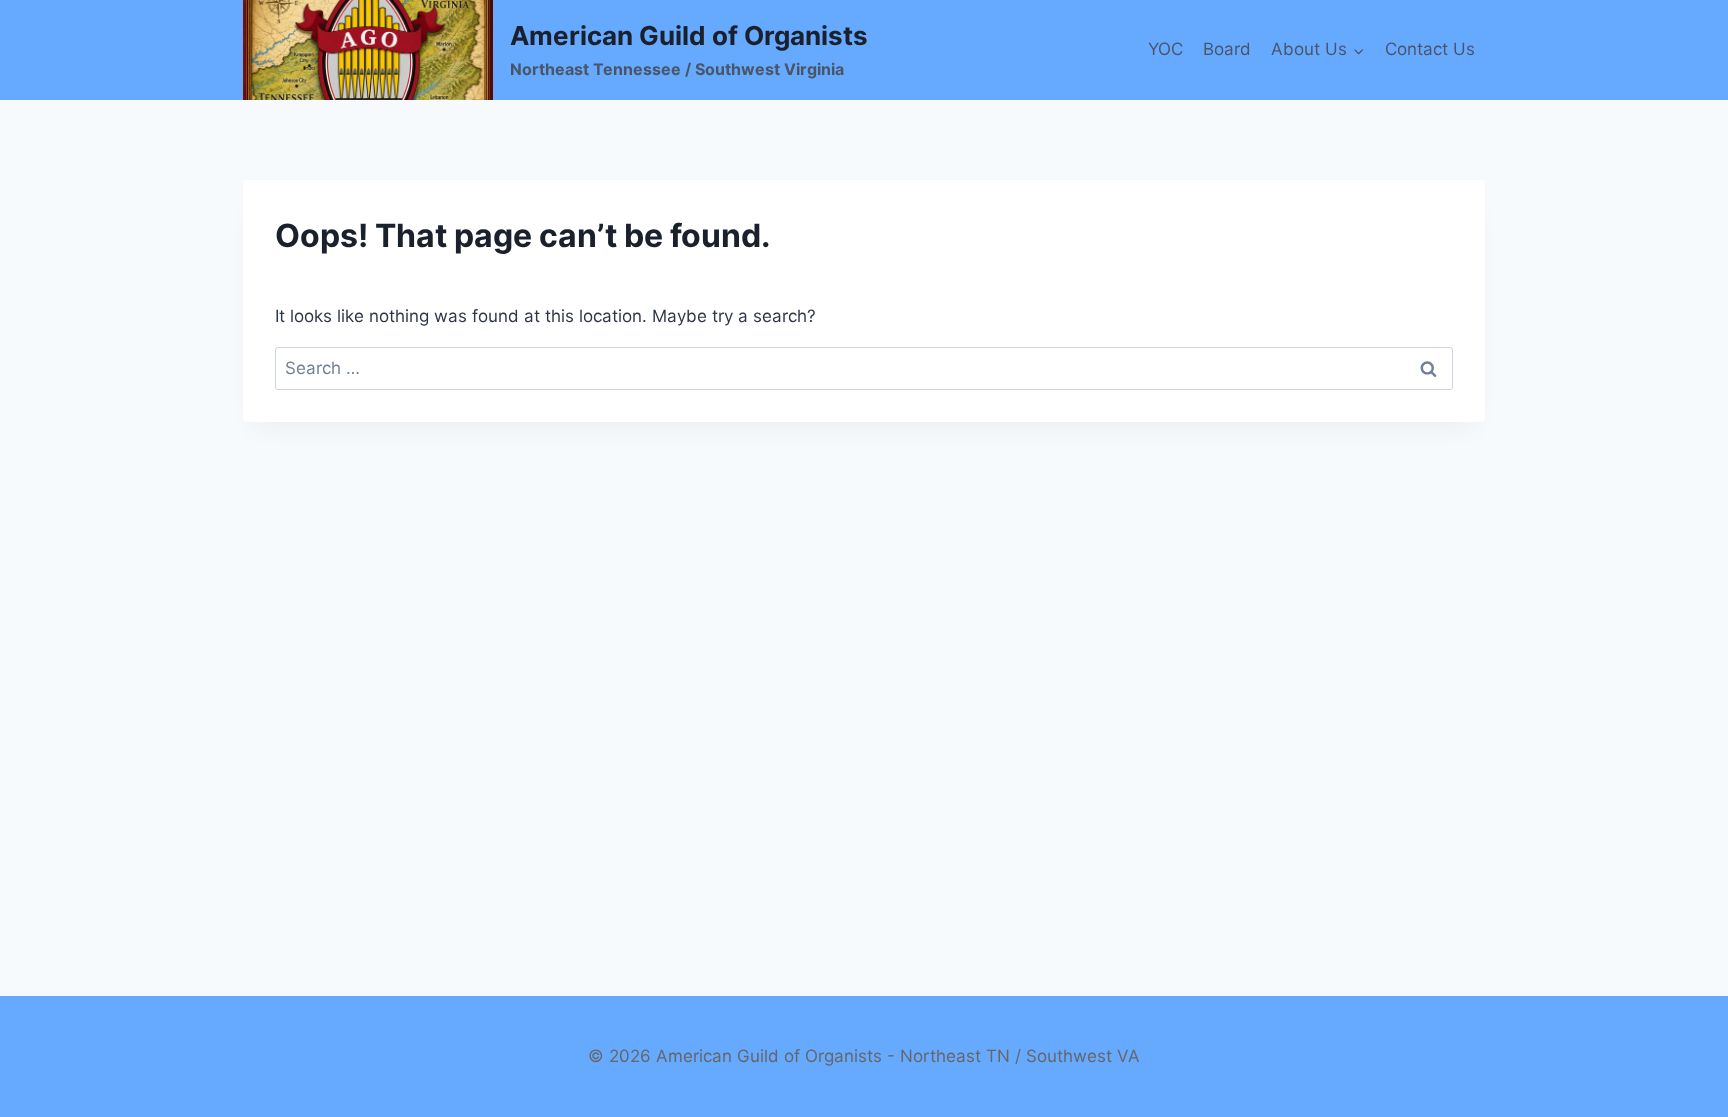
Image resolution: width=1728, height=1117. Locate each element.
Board (1227, 49)
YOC (1165, 49)
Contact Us (1430, 49)
